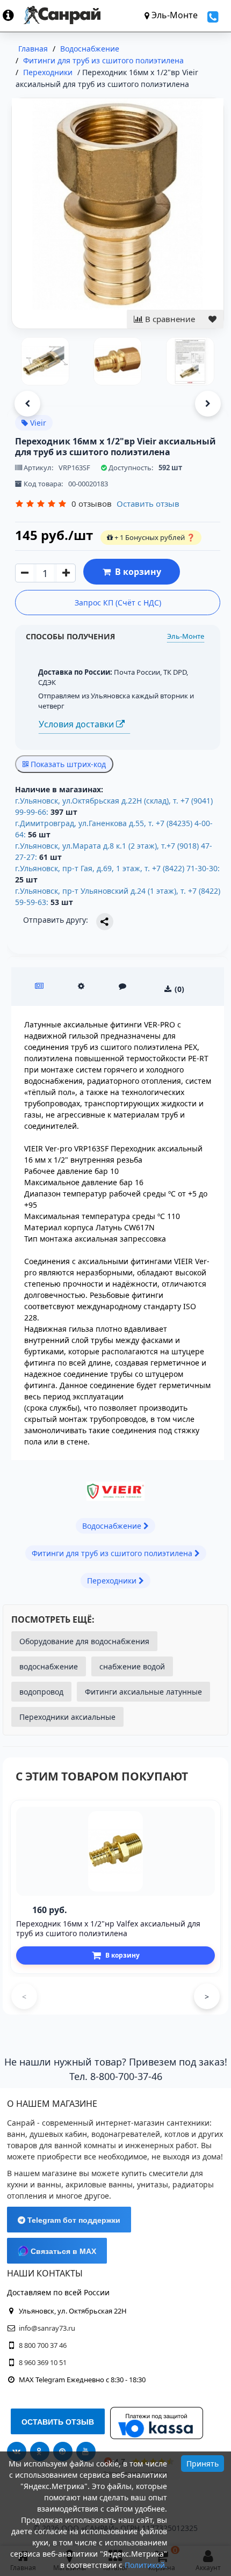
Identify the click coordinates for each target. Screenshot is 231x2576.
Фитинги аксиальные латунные (143, 1692)
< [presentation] (24, 1997)
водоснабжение (49, 1666)
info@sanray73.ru (47, 2328)
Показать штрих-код (67, 764)
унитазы (153, 2184)
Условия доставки (77, 724)
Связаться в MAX (62, 2251)
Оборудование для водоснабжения (84, 1641)
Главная (33, 49)
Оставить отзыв (148, 503)
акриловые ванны (99, 2184)
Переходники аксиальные (67, 1717)
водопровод (41, 1692)
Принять (203, 2464)
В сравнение (169, 319)
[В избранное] (212, 319)
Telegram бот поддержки (73, 2220)
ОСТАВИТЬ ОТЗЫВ (58, 2422)
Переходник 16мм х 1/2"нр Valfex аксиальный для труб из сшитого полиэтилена (108, 1928)
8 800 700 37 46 (43, 2345)
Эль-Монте (186, 636)
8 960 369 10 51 (43, 2362)
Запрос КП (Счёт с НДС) (118, 603)
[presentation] (27, 404)
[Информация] (13, 15)
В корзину (136, 572)
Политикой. (146, 2565)
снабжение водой (132, 1666)
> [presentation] (207, 1997)
